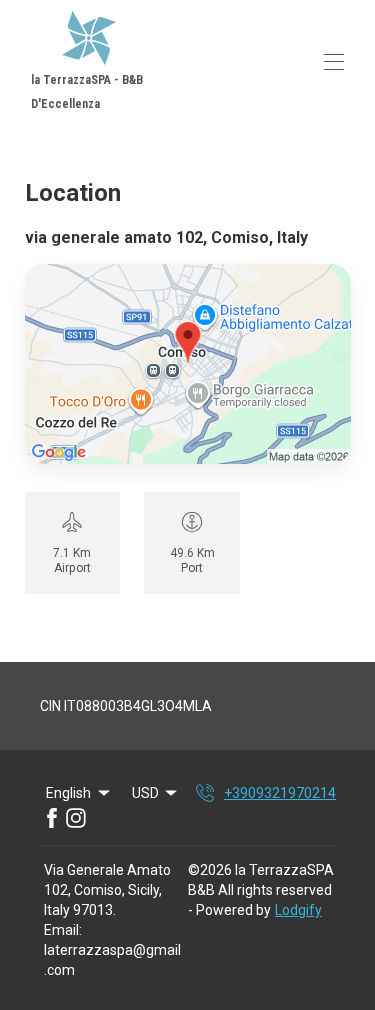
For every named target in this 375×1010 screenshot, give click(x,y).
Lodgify (298, 910)
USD (145, 793)
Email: (63, 930)
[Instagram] (76, 818)
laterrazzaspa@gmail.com (112, 960)
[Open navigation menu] (334, 62)
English (68, 793)
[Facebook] (52, 818)
